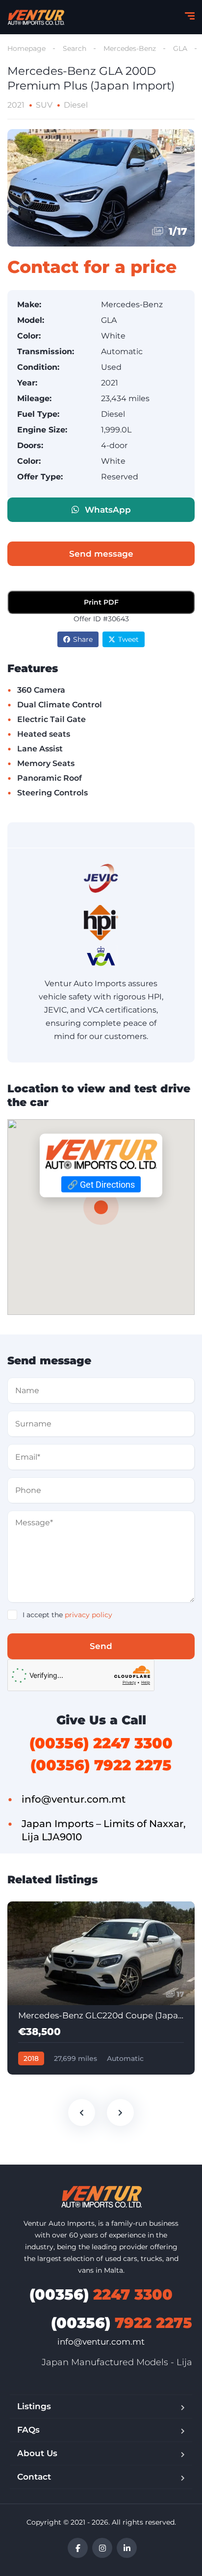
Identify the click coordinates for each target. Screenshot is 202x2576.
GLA (180, 48)
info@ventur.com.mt (101, 2342)
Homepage (26, 48)
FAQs (28, 2430)
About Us (37, 2453)
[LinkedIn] (127, 2548)
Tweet (128, 639)
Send (101, 1646)
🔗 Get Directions (101, 1185)
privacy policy (88, 1615)
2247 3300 (101, 2294)
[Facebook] (78, 2548)
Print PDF (101, 602)
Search (75, 48)
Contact (34, 2477)
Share (83, 639)
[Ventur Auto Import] (36, 17)
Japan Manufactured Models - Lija (117, 2362)
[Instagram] (102, 2548)
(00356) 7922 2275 (101, 1765)
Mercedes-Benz (130, 48)
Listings (34, 2406)
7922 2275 (122, 2323)
